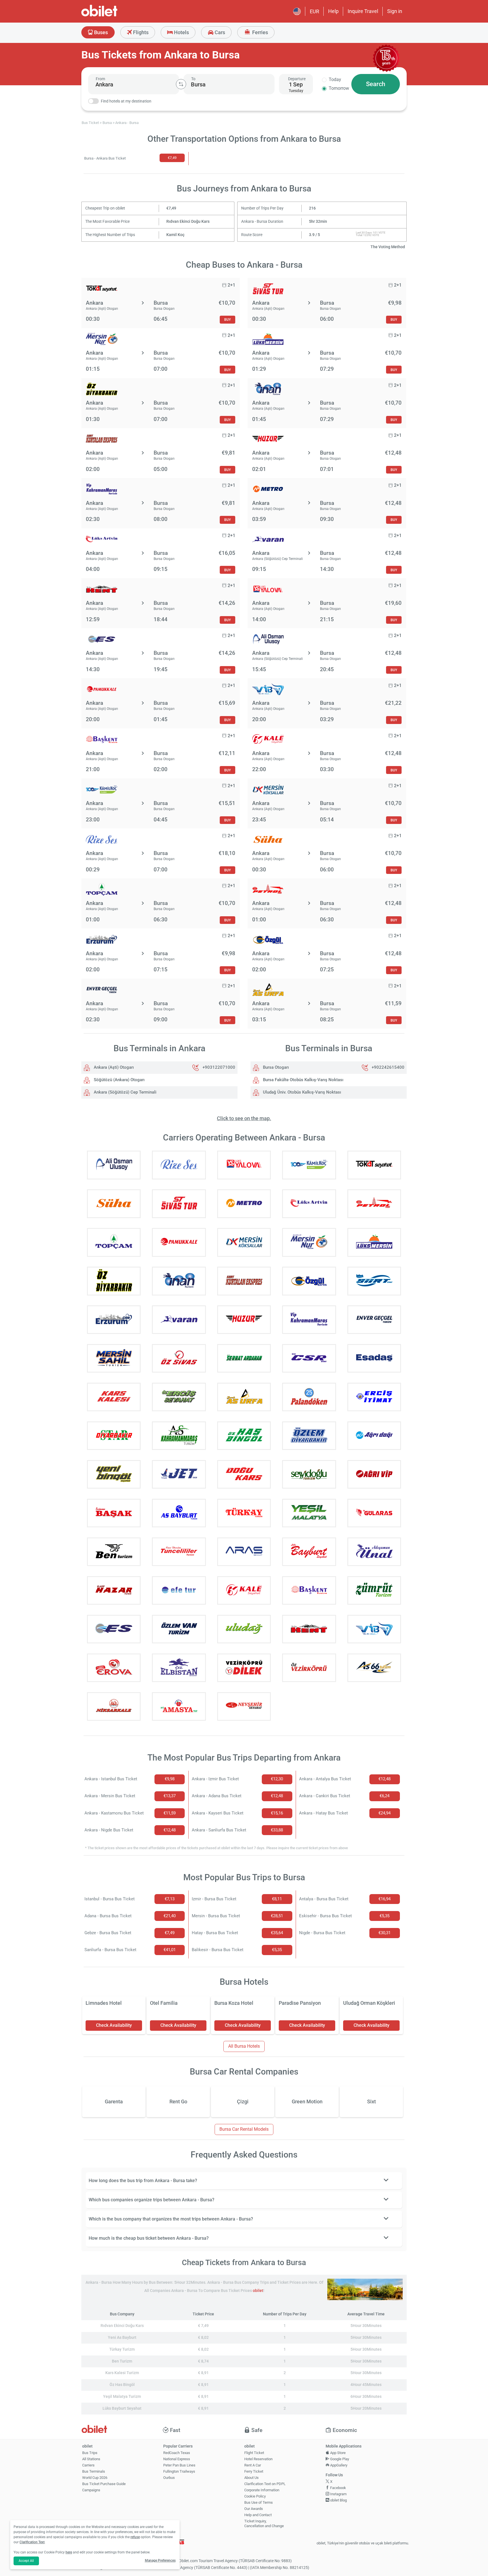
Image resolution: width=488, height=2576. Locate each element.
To (193, 79)
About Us (251, 2478)
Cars (219, 32)
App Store (337, 2453)
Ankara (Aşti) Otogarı (113, 1067)
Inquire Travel (363, 11)
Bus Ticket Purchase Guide (104, 2484)
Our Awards (254, 2509)
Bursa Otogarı (275, 1067)
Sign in (395, 11)
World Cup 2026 (95, 2478)
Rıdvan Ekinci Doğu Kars (188, 222)
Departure (297, 79)
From (100, 79)
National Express (177, 2459)
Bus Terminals (94, 2471)
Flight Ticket (254, 2453)
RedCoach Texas (177, 2453)
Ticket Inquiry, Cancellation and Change (264, 2523)
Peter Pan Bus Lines (179, 2465)
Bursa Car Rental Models (244, 2129)
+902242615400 (388, 1067)
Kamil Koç (175, 235)
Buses (100, 32)
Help (333, 11)
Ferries (260, 32)
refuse (135, 2537)
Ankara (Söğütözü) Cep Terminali (125, 1092)
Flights (140, 32)
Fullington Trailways (179, 2471)
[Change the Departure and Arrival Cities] (181, 84)
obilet (258, 2291)
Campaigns (91, 2490)
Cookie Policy (255, 2496)
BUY (227, 319)
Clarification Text (32, 2542)
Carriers (88, 2465)
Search (376, 84)
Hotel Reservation (258, 2459)
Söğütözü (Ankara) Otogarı (119, 1080)
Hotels (181, 32)
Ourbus (169, 2478)
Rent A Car (253, 2465)
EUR (314, 11)
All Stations (91, 2459)
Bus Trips (90, 2453)
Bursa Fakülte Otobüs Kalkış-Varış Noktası (303, 1080)
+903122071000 (219, 1067)
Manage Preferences (160, 2560)
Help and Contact (258, 2515)
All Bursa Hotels (244, 2046)
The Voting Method (388, 247)
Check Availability (114, 2025)
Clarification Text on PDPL (265, 2484)
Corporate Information (262, 2490)
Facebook (338, 2488)
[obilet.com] (113, 16)
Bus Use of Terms (259, 2502)
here (69, 2552)
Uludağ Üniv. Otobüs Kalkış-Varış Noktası (301, 1092)
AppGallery (338, 2465)
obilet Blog (338, 2500)
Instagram (338, 2494)
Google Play (339, 2459)
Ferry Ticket (254, 2471)
